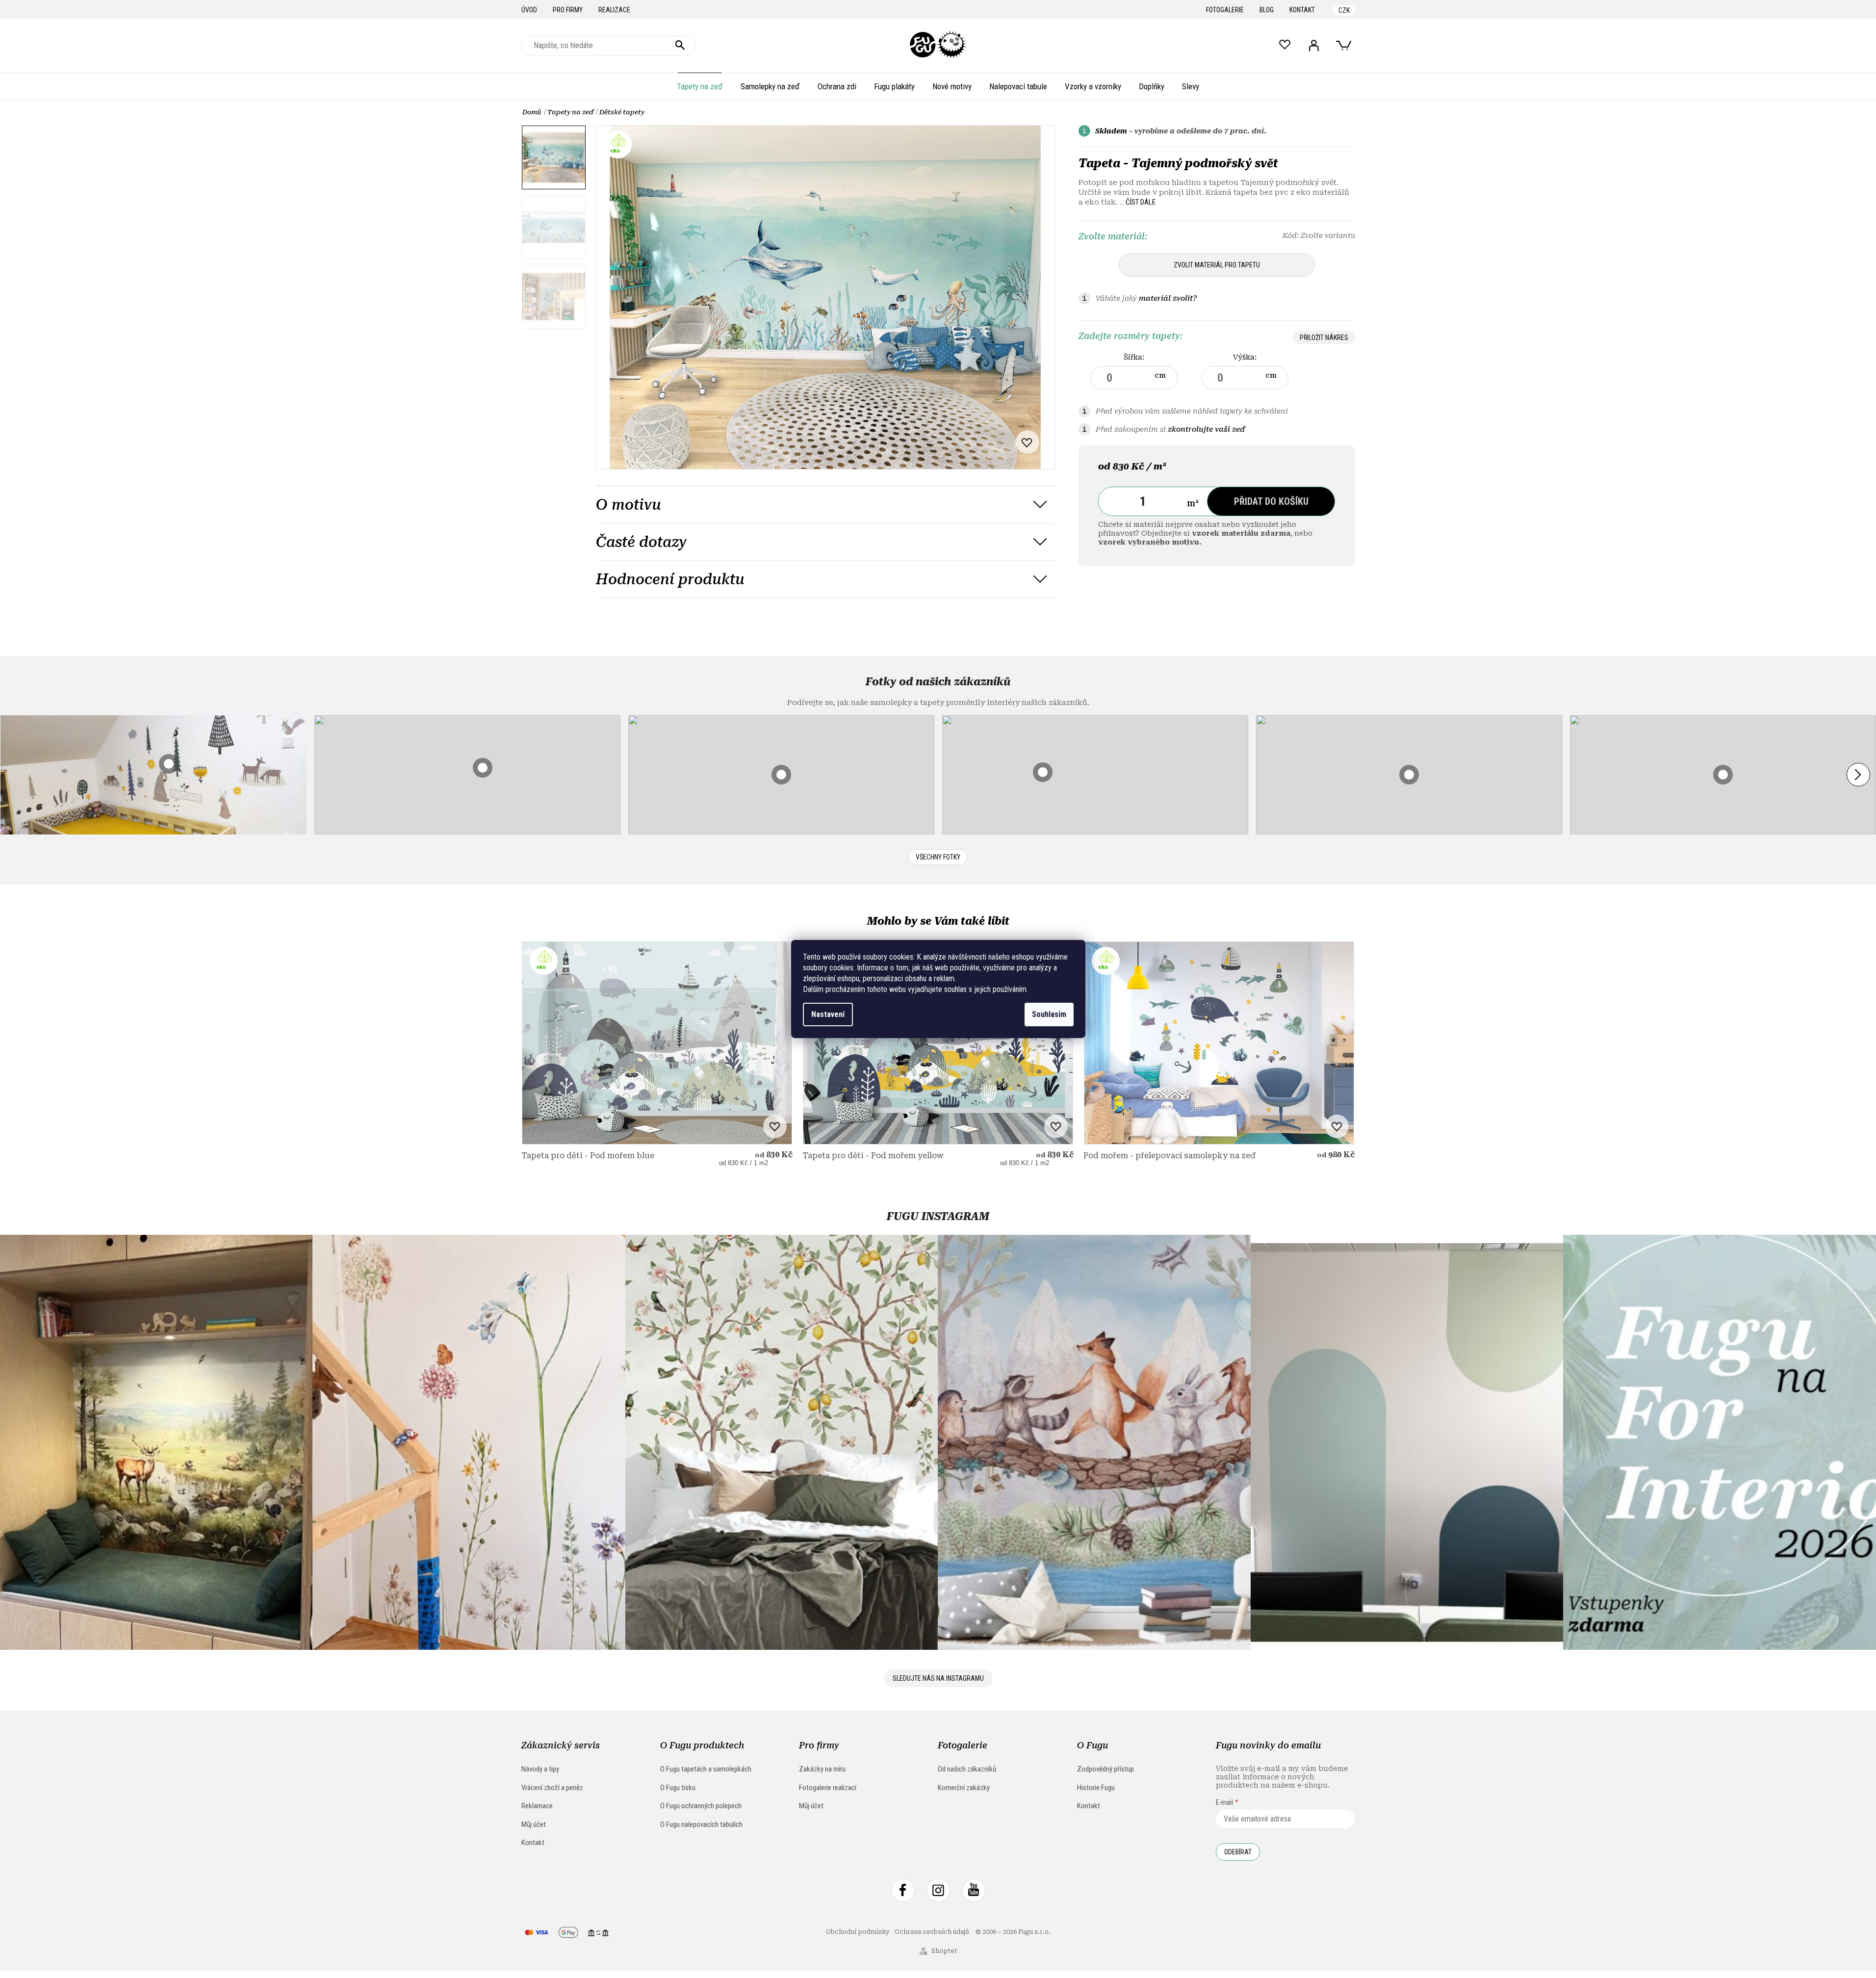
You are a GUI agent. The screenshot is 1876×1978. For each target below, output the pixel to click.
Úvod (529, 10)
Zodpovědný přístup (1105, 1769)
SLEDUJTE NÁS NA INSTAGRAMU (938, 1678)
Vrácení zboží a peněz (552, 1788)
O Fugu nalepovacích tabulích (701, 1824)
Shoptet (944, 1951)
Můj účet (534, 1824)
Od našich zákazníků (967, 1769)
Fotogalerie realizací (828, 1788)
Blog (1267, 10)
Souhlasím (1049, 1014)
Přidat (1271, 501)
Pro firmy (568, 10)
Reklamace (537, 1806)
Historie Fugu (1096, 1788)
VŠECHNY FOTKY (938, 857)
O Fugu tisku (678, 1788)
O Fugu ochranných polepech (701, 1806)
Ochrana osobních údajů (932, 1932)
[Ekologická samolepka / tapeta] (657, 1043)
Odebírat (1238, 1852)
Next (1858, 775)
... (1138, 202)
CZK (1344, 10)
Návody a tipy (540, 1769)
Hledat (680, 46)
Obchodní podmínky (858, 1932)
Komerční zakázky (964, 1788)
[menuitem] (700, 86)
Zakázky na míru (822, 1769)
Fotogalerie (1225, 10)
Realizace (614, 10)
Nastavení (828, 1014)
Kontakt (1302, 10)
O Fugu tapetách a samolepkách (706, 1769)
